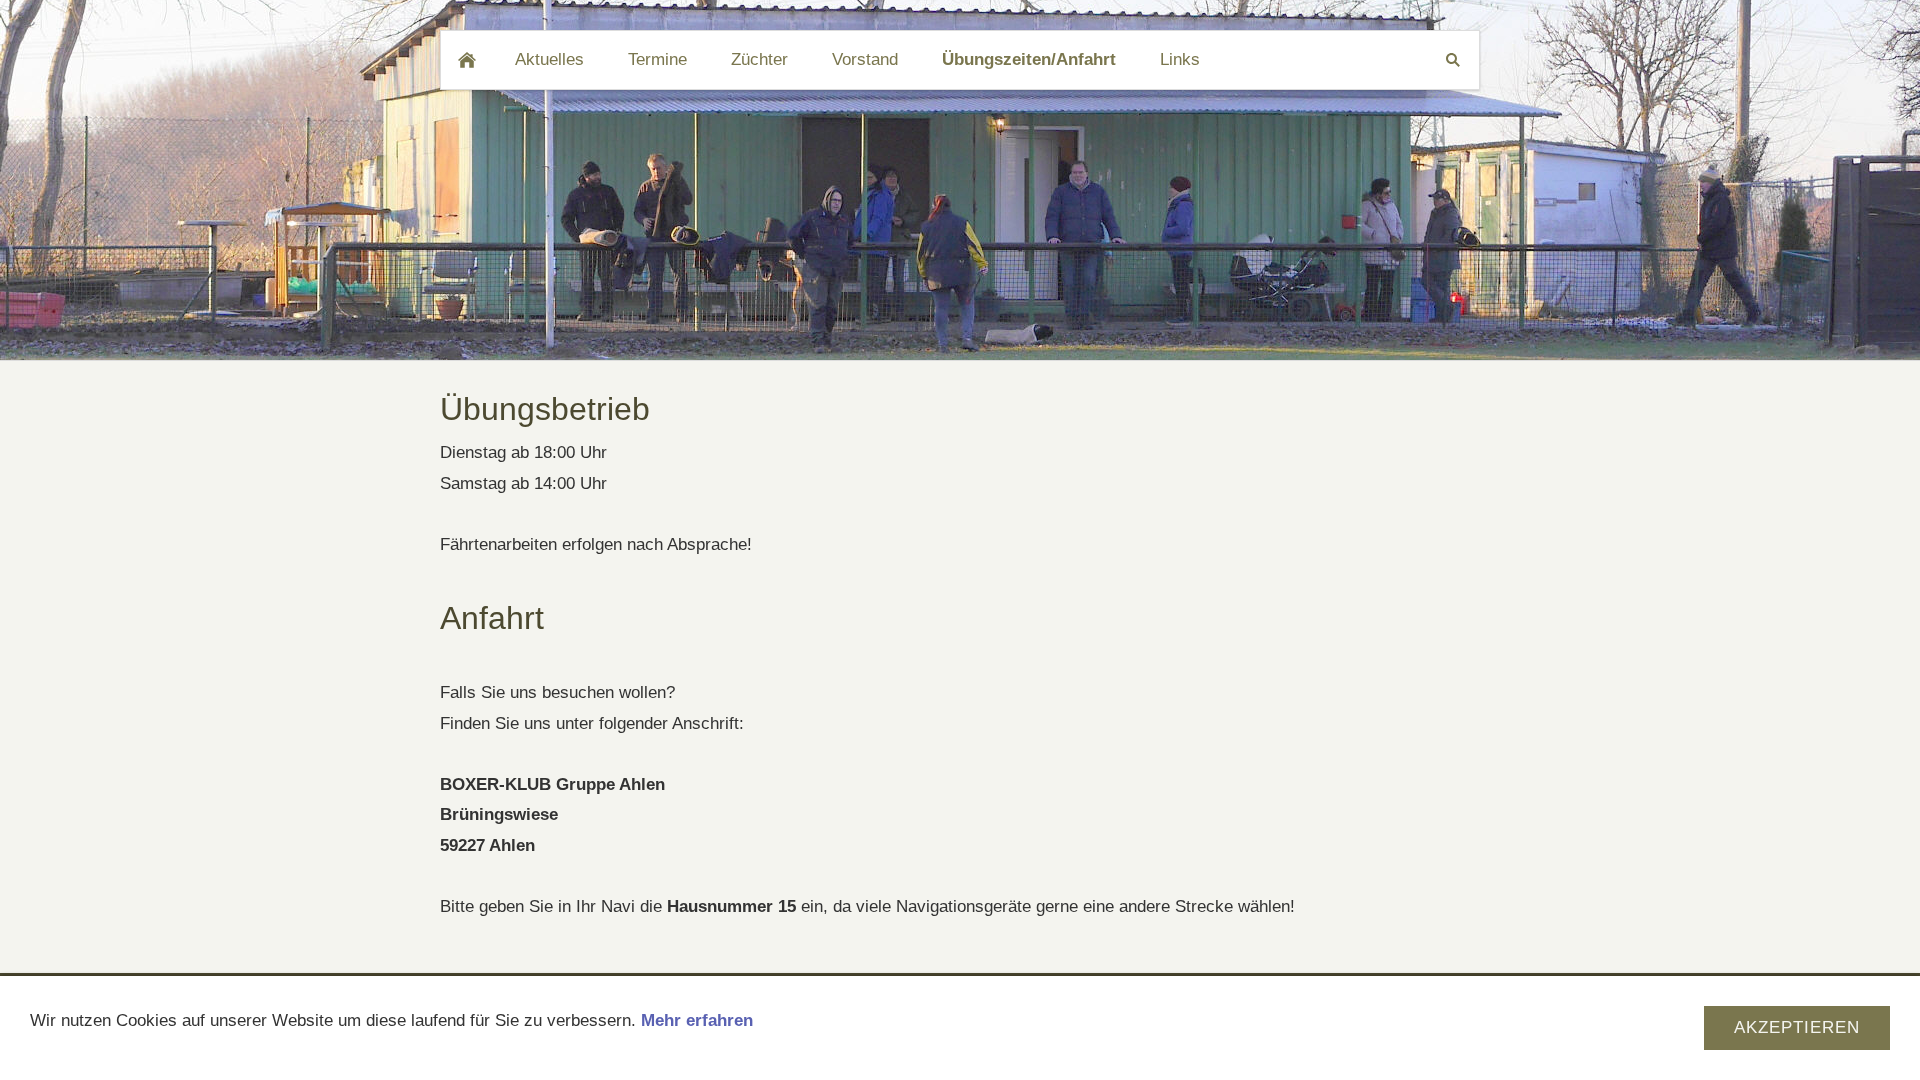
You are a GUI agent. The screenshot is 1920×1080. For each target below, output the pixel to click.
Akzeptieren (1797, 1027)
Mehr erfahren (697, 1020)
